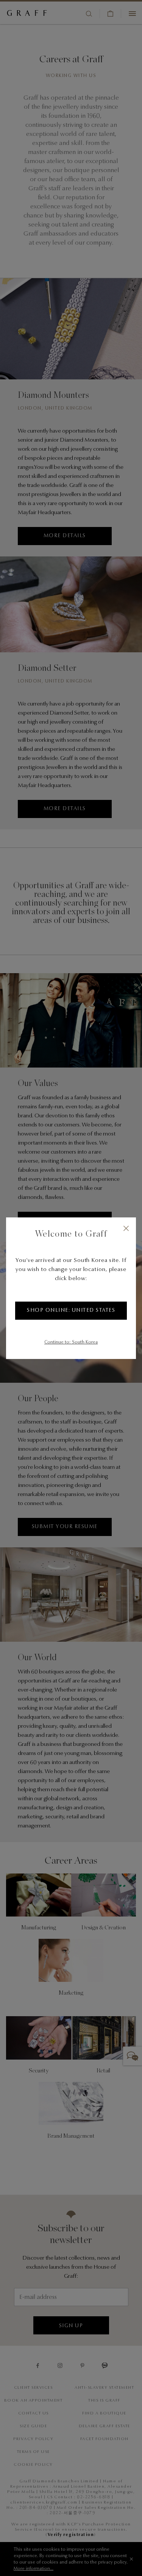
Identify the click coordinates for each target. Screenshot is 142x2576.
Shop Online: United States (71, 1311)
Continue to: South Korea (71, 1342)
